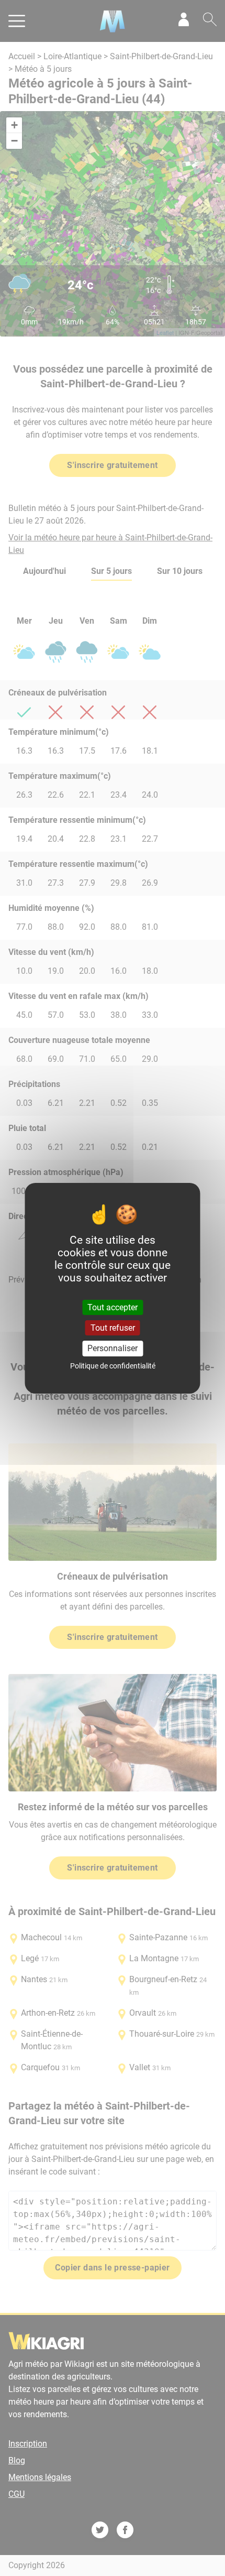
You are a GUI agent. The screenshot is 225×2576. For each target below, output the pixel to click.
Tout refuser (113, 1328)
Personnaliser (113, 1348)
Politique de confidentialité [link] (113, 1366)
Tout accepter (113, 1307)
